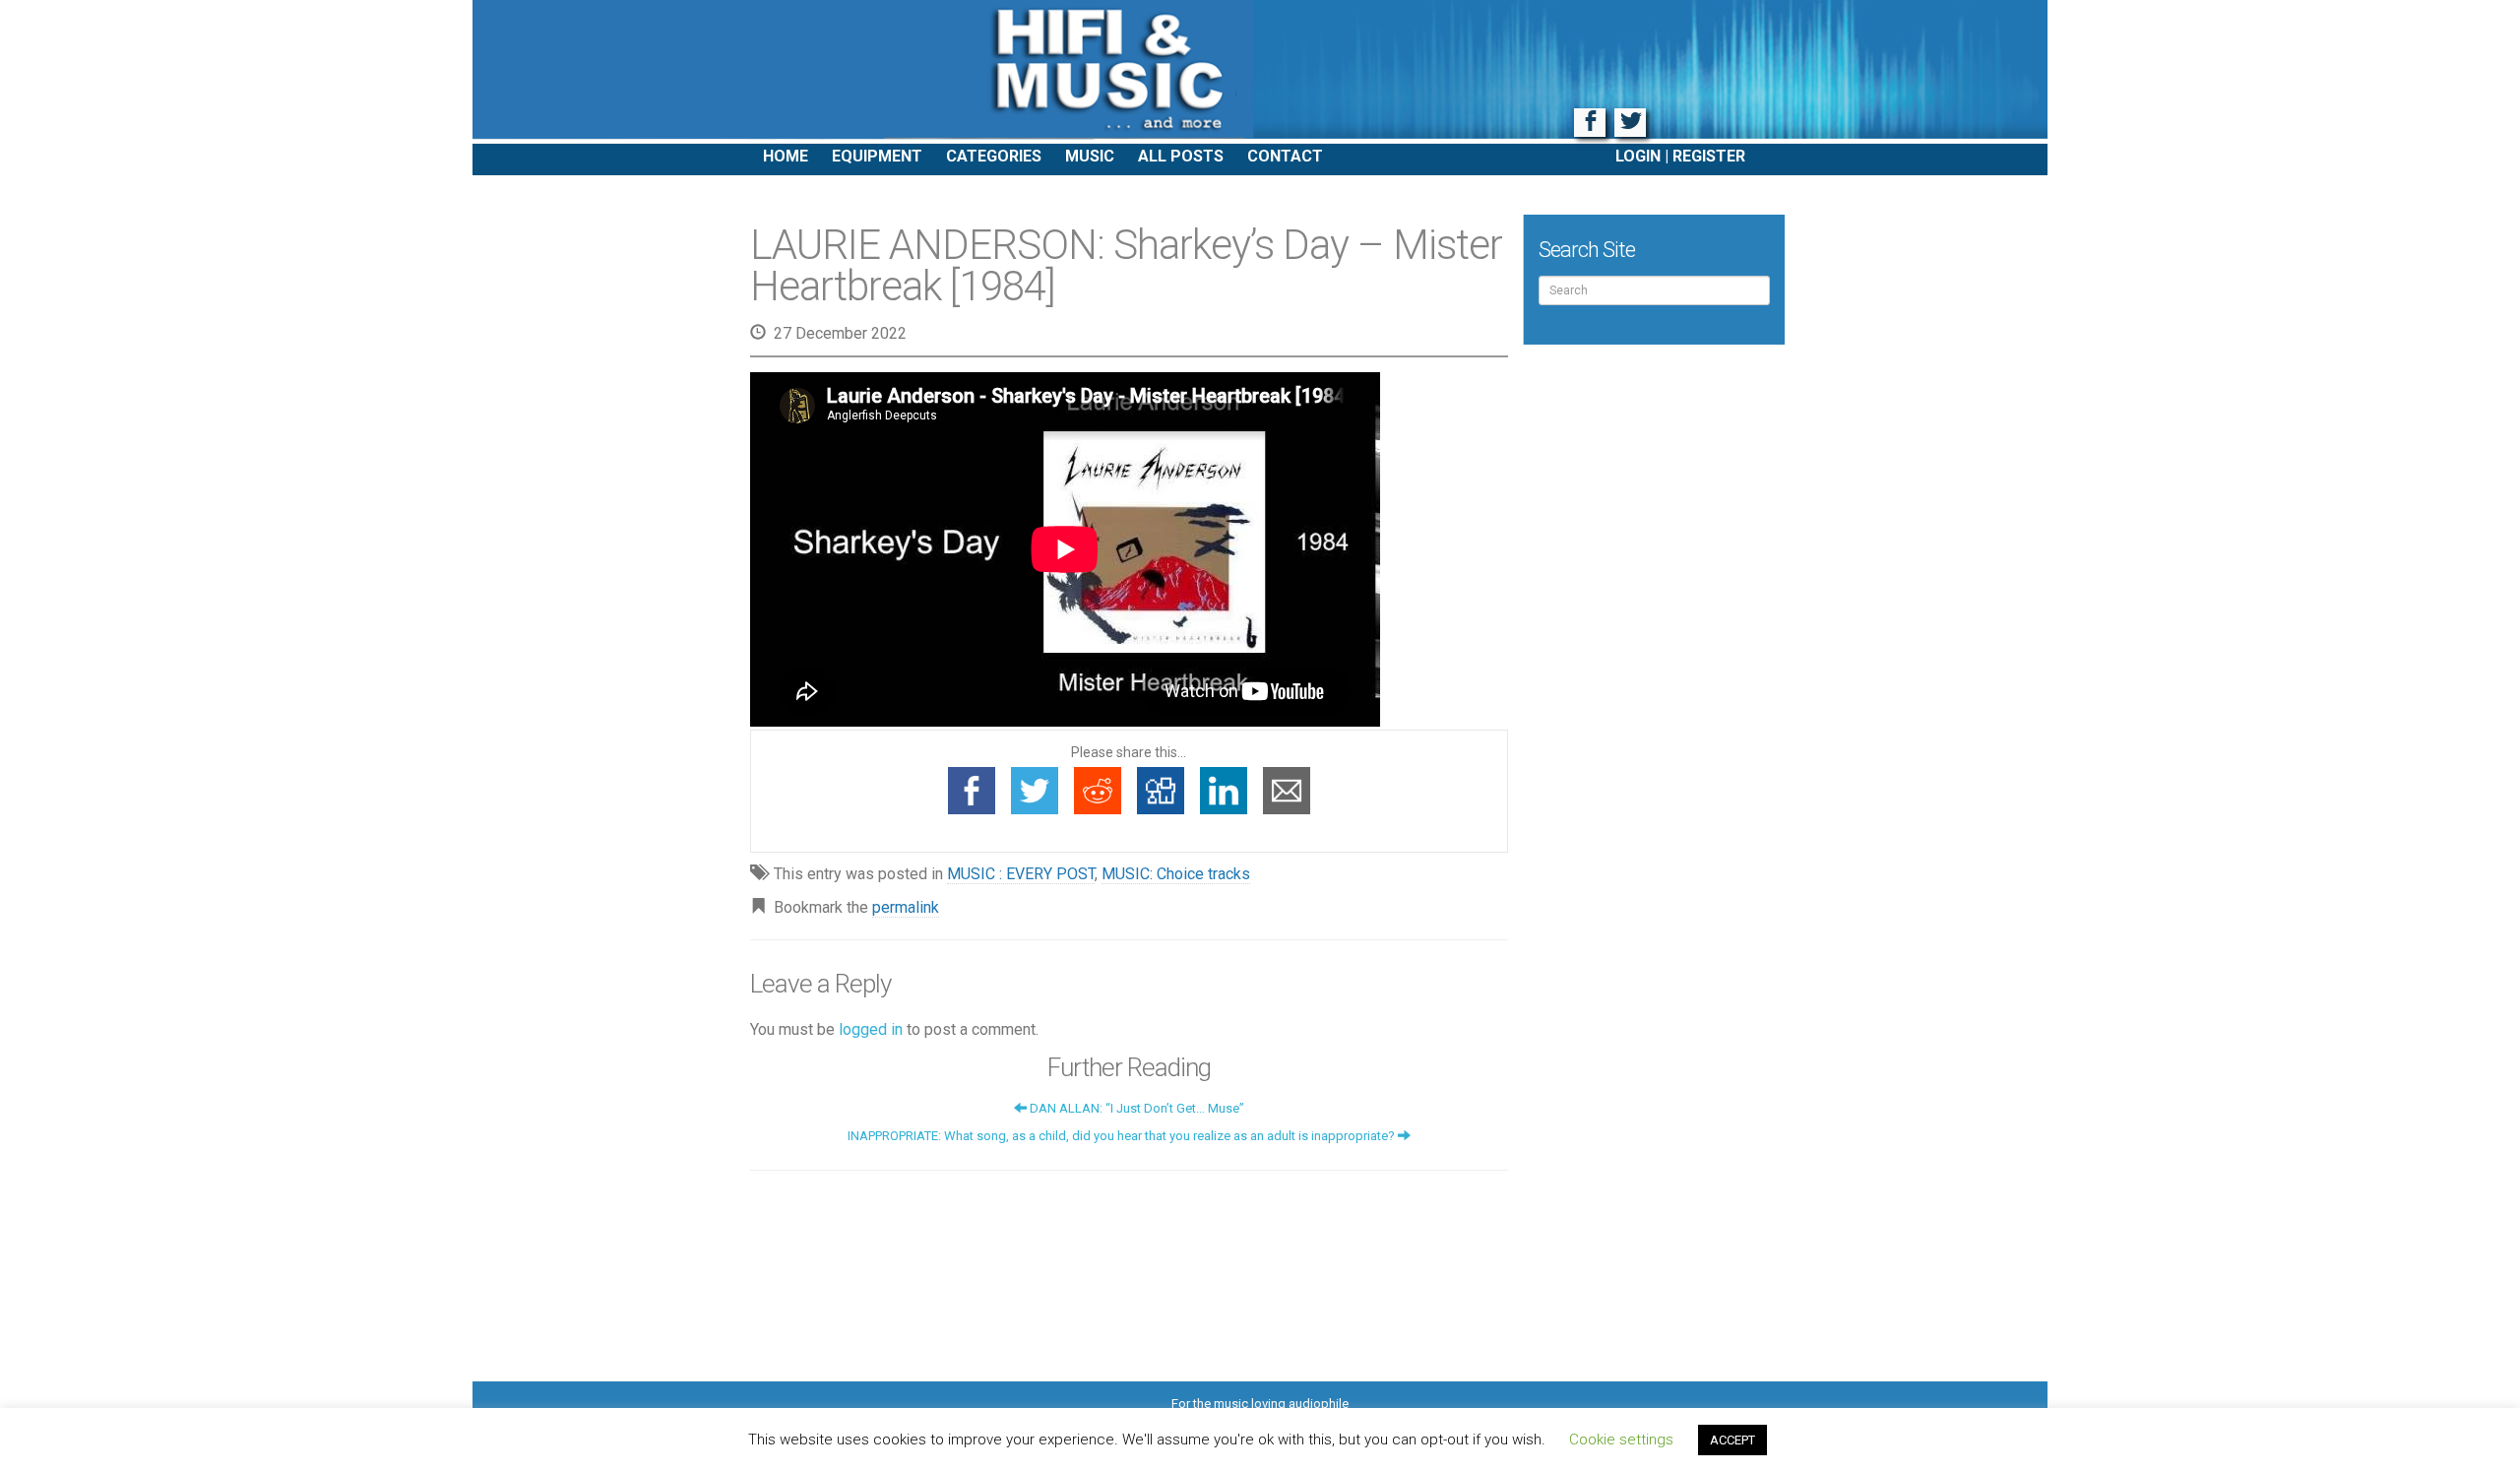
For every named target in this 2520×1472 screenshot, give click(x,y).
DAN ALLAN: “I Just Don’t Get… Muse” (1135, 1108)
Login (1638, 156)
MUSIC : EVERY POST (1021, 874)
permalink (906, 907)
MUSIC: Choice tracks (1176, 874)
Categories (994, 156)
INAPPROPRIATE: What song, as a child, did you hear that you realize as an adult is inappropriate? (1123, 1136)
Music (1090, 156)
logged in (871, 1029)
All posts (1181, 156)
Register (1709, 156)
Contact (1285, 156)
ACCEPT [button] (1732, 1440)
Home (786, 156)
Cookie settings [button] (1621, 1440)
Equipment (877, 156)
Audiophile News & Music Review (1260, 72)
